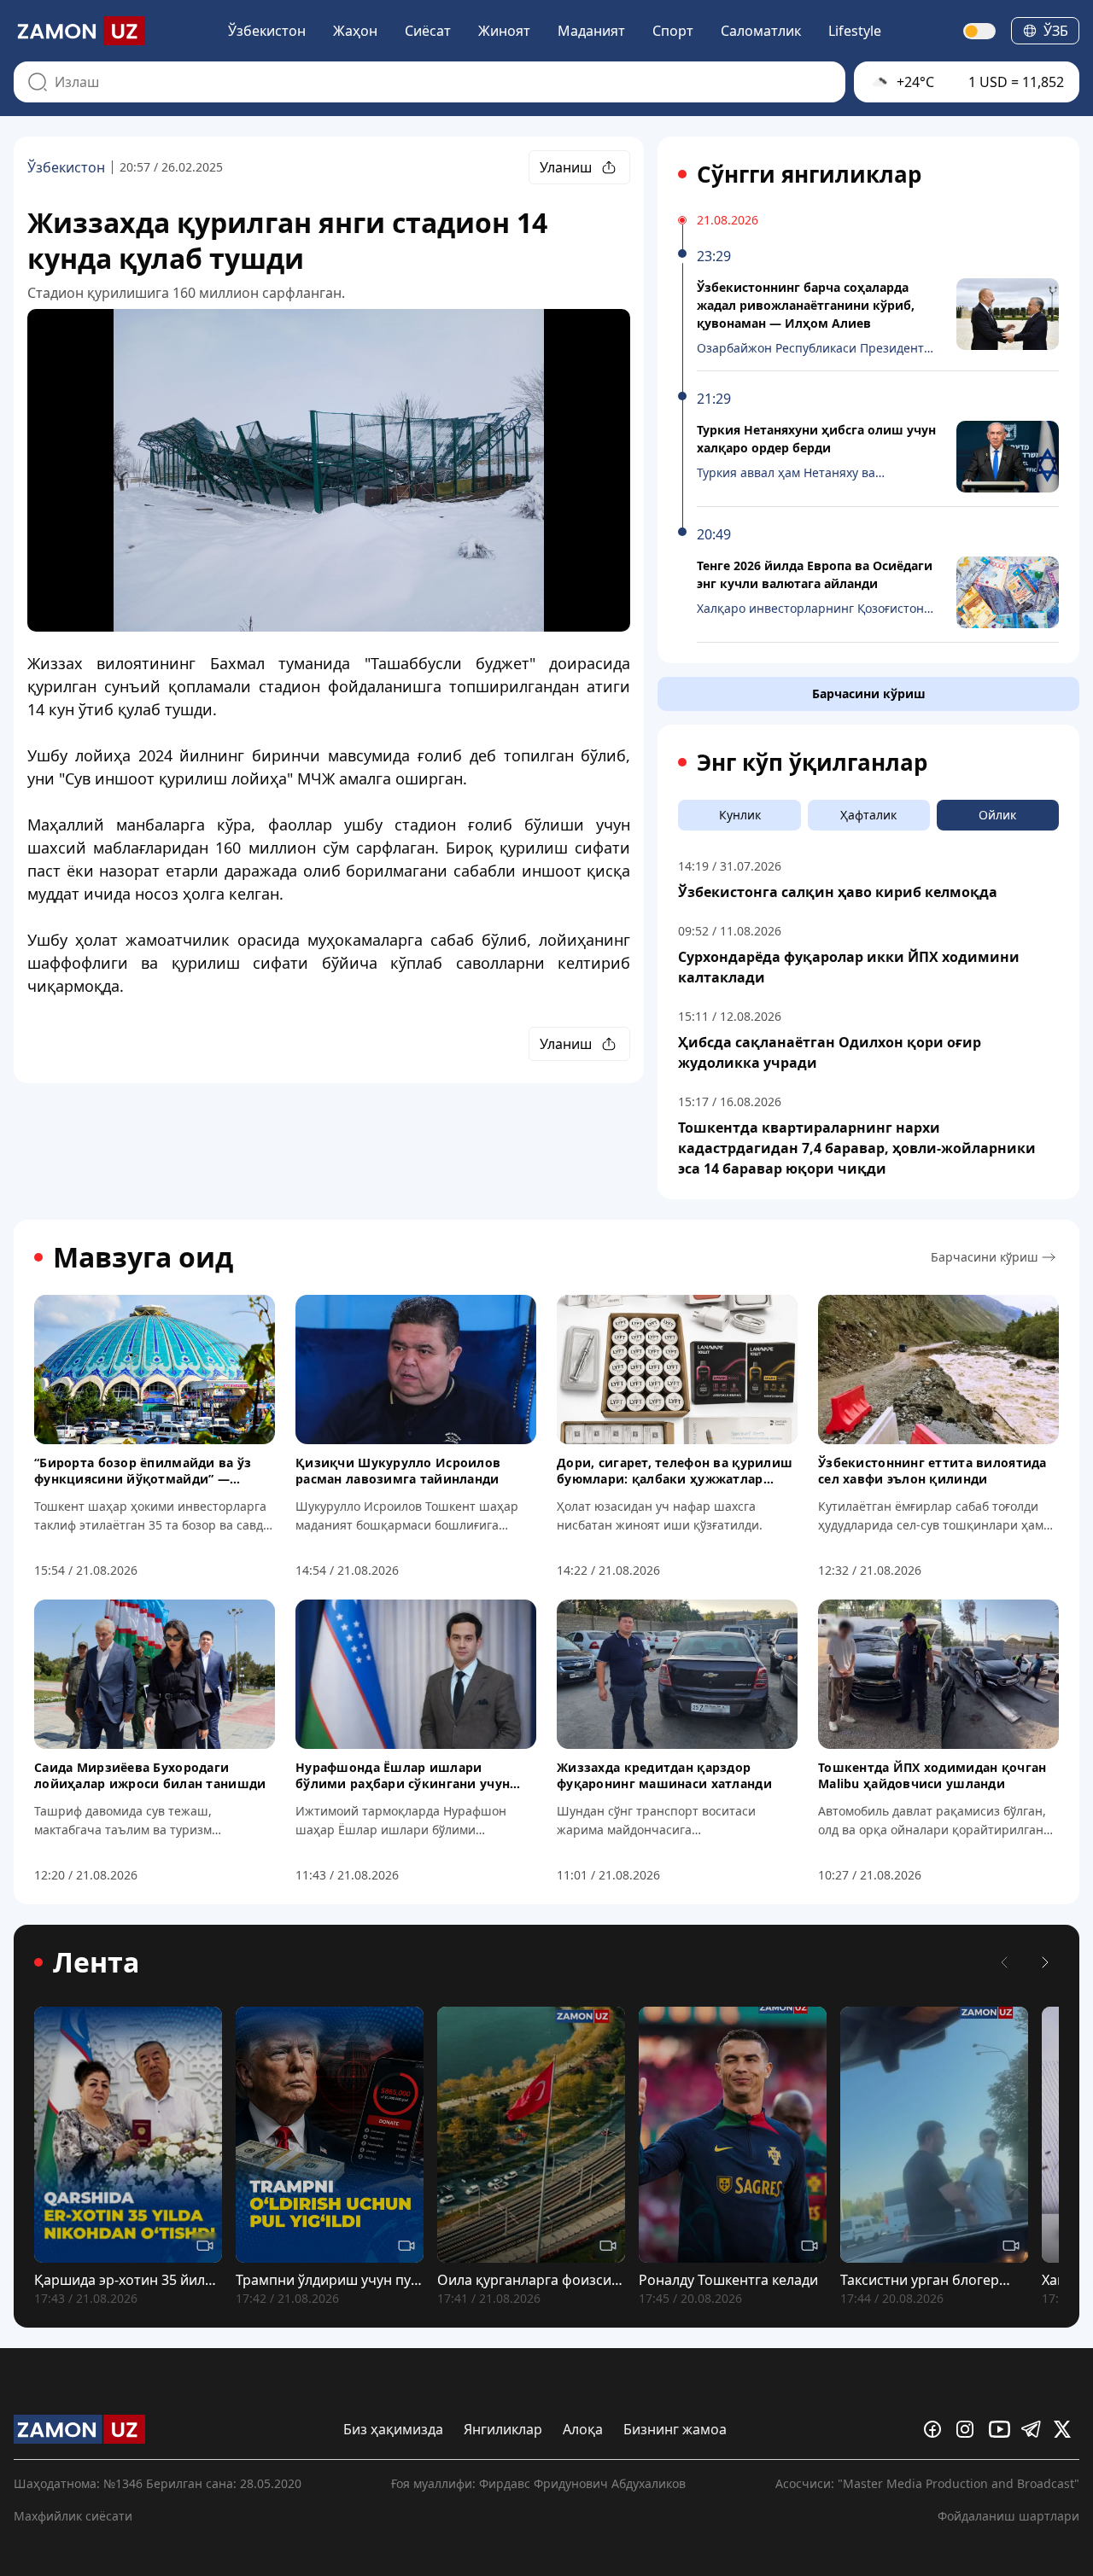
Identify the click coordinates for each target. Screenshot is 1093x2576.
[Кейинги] (1045, 1962)
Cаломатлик (761, 31)
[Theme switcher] (980, 31)
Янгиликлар (503, 2429)
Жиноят (504, 31)
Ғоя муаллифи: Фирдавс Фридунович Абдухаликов (538, 2483)
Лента (96, 1962)
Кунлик (740, 815)
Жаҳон (355, 31)
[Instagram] (969, 2429)
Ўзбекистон (267, 31)
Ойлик (997, 815)
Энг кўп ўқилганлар (812, 762)
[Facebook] (937, 2429)
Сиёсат (428, 31)
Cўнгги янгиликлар (809, 174)
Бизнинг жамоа (675, 2429)
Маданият (591, 31)
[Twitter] (1067, 2429)
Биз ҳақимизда (393, 2429)
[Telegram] (1034, 2429)
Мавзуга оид (143, 1257)
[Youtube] (1002, 2429)
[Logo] (79, 31)
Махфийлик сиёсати (73, 2516)
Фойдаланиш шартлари (1008, 2516)
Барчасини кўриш (869, 694)
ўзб (1056, 31)
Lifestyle (855, 31)
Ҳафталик (868, 815)
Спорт (673, 31)
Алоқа (583, 2429)
